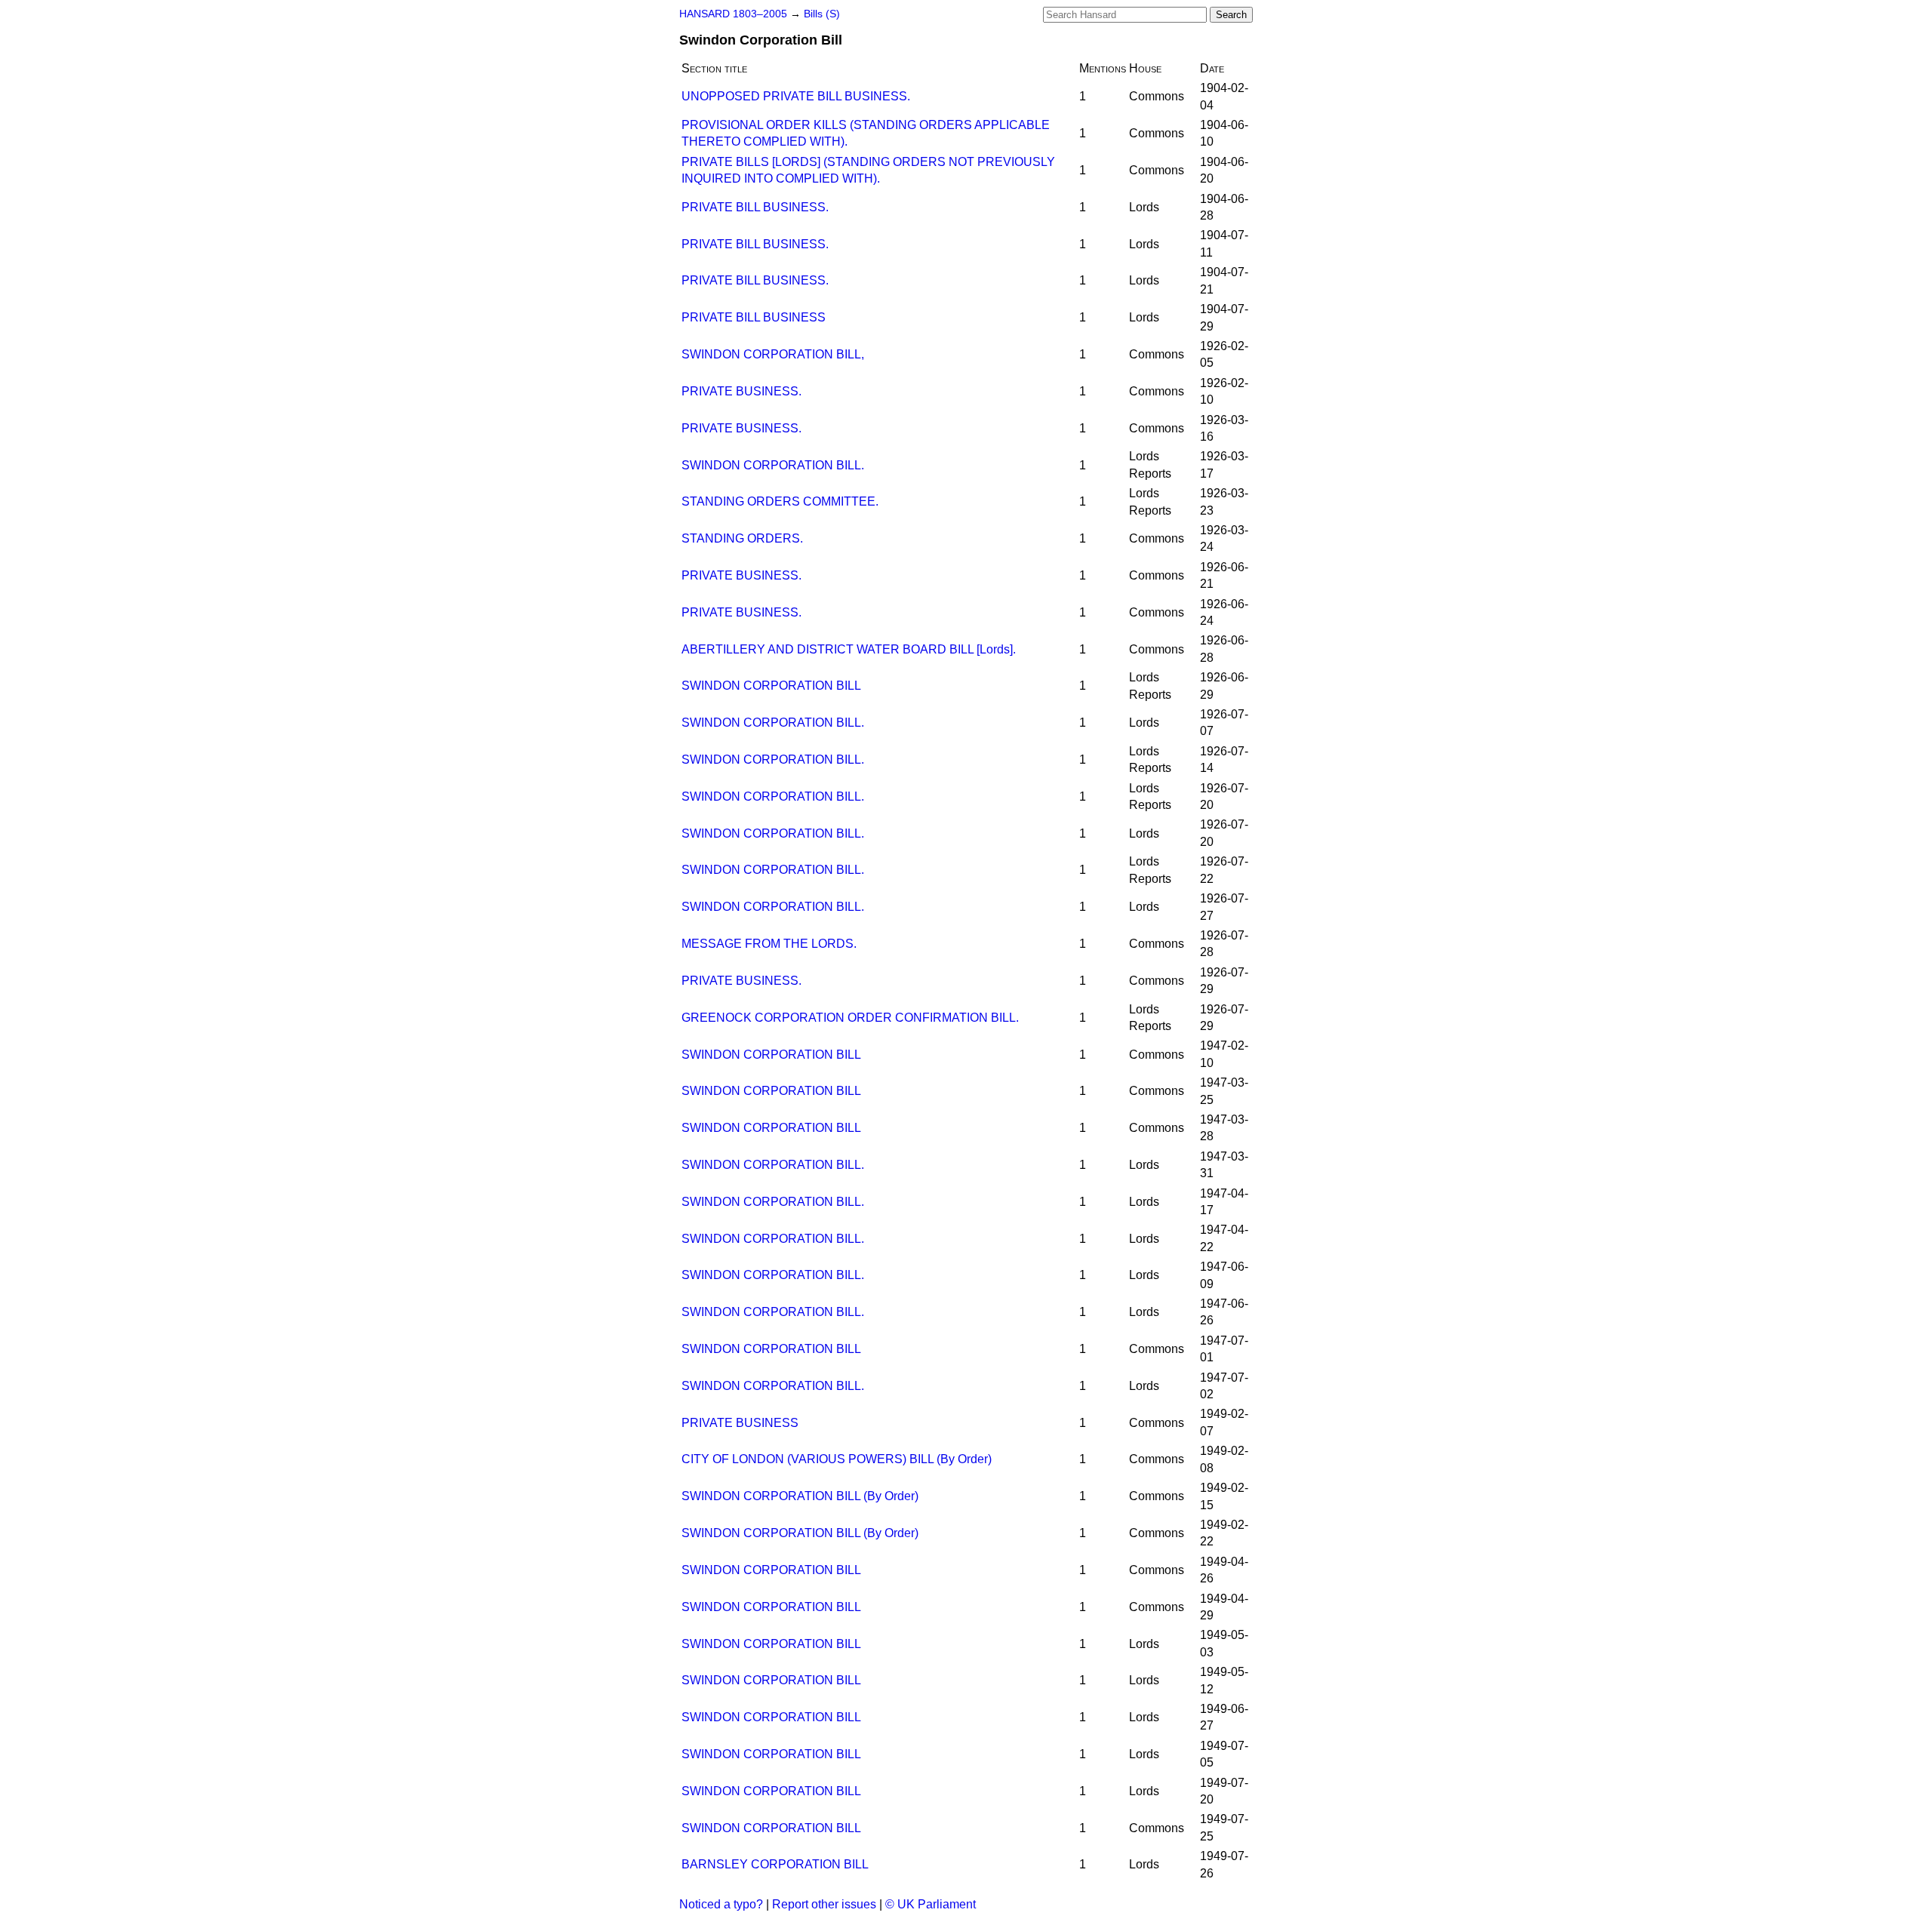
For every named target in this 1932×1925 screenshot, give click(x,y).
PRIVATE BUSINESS (740, 1423)
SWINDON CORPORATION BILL (771, 686)
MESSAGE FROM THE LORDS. (769, 944)
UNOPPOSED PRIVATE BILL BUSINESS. (796, 96)
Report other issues (824, 1904)
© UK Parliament (931, 1904)
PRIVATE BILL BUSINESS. (755, 207)
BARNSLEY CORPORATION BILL (775, 1864)
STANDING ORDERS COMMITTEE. (780, 501)
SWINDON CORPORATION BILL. (773, 465)
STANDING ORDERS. (742, 538)
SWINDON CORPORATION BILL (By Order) (800, 1496)
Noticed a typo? (721, 1904)
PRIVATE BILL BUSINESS (754, 317)
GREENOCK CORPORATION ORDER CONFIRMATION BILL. (850, 1018)
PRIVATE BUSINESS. (741, 391)
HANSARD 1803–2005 (733, 14)
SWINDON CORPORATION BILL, (773, 354)
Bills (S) (822, 14)
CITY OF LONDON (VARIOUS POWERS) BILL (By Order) (837, 1459)
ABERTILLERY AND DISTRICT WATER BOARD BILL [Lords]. (849, 649)
